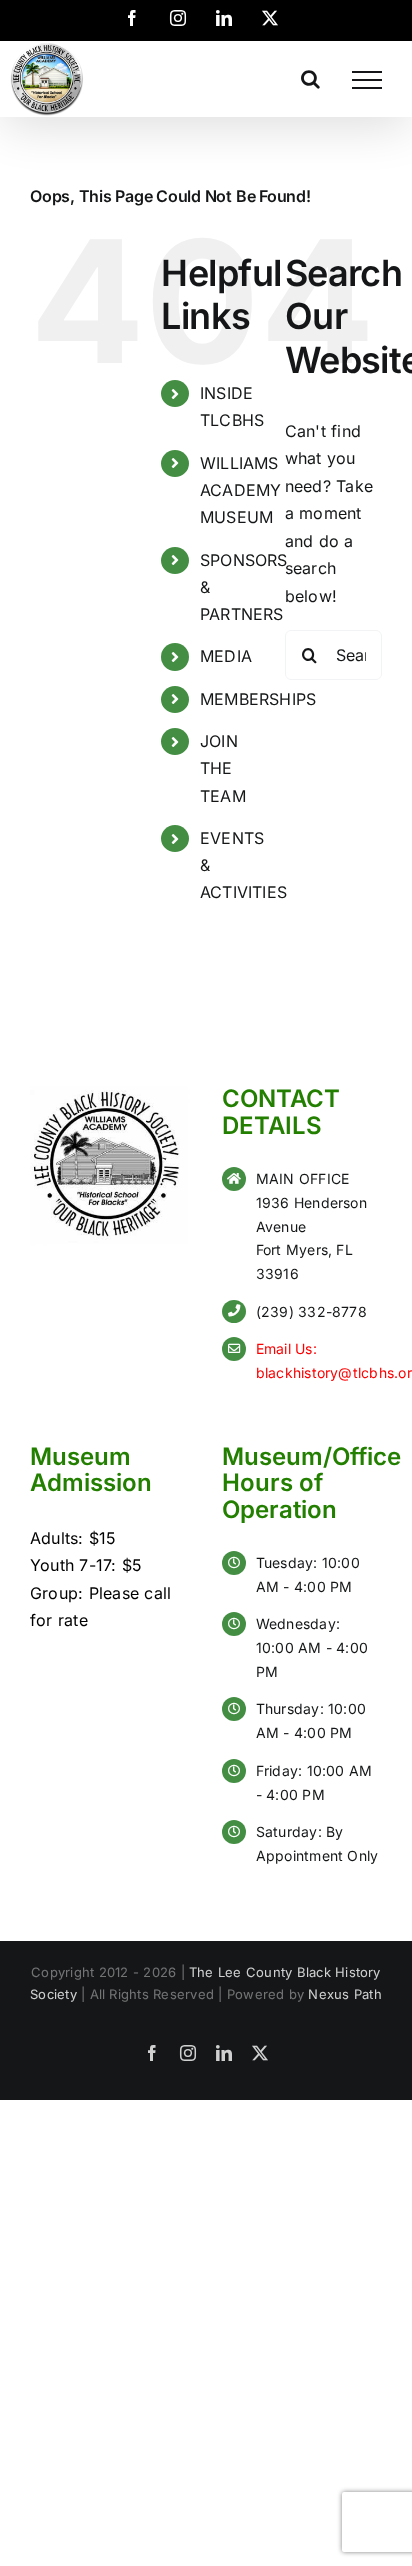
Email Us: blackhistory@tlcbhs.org (319, 1360)
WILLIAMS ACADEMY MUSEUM (241, 490)
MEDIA (226, 656)
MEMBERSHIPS (258, 699)
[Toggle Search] (310, 79)
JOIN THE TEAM (223, 768)
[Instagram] (178, 18)
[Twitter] (270, 18)
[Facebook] (132, 18)
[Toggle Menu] (367, 80)
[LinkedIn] (224, 18)
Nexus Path (344, 1994)
